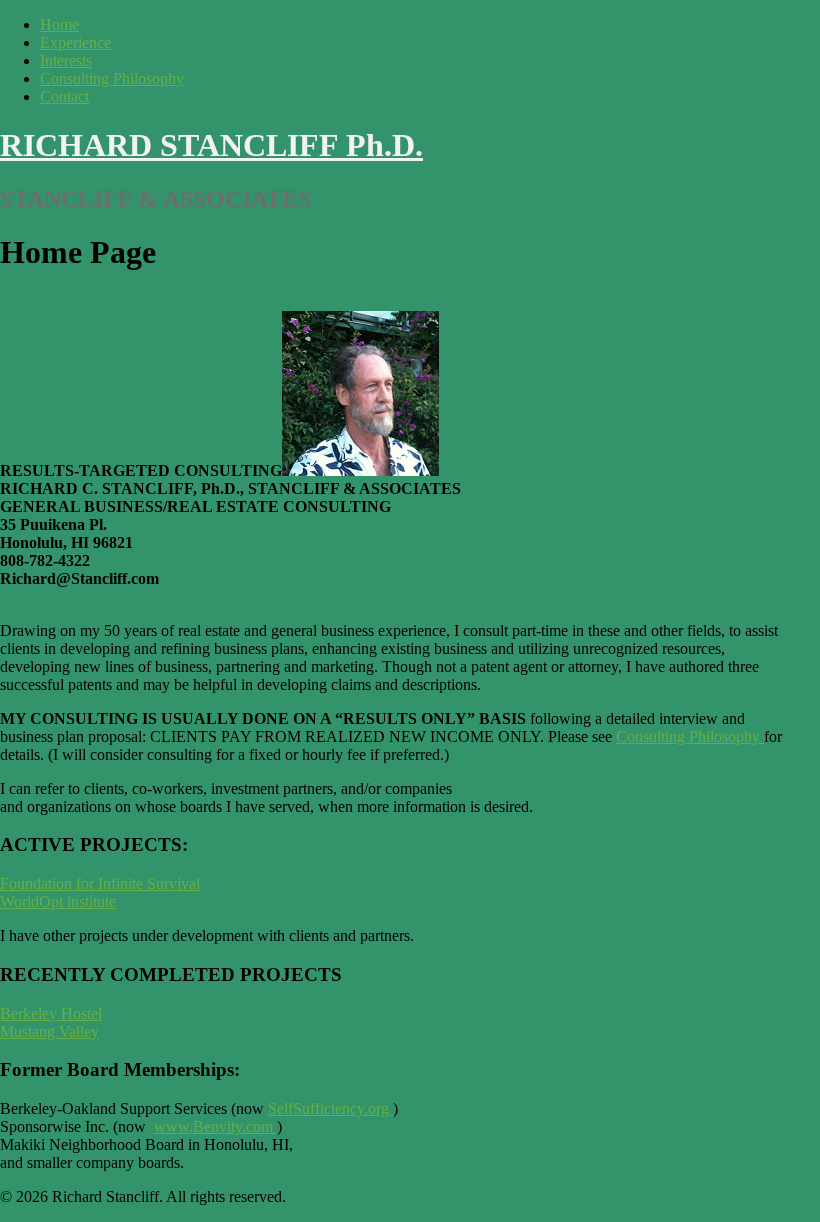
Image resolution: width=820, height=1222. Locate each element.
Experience (75, 42)
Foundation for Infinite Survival (100, 883)
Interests (66, 60)
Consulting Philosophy (112, 78)
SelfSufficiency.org (330, 1108)
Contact (64, 96)
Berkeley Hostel (51, 1013)
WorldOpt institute (58, 901)
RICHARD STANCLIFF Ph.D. (211, 145)
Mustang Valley (49, 1031)
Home (59, 24)
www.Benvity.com (213, 1126)
